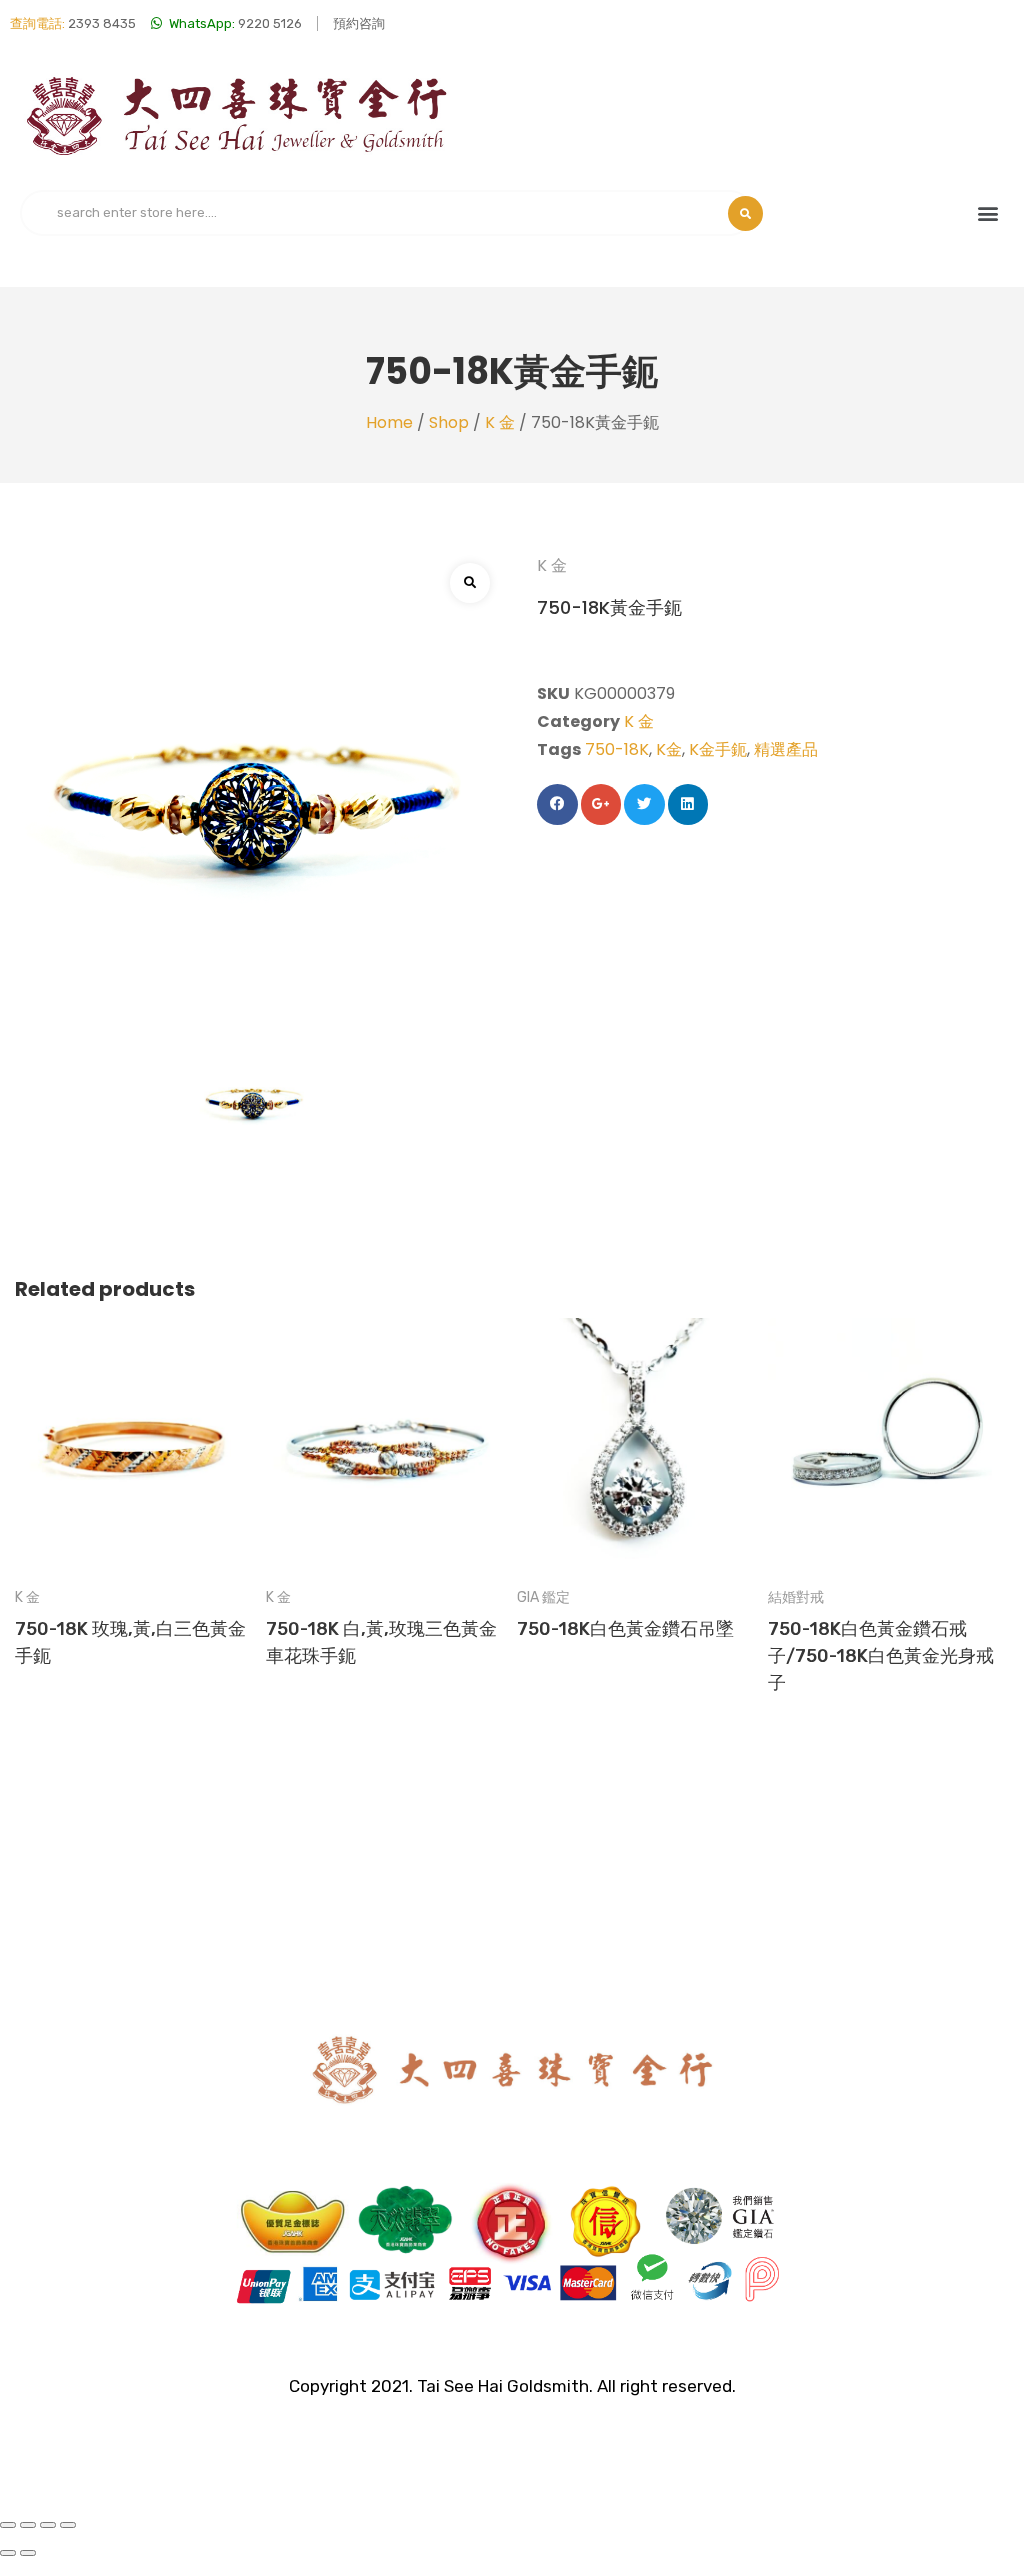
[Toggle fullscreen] (48, 2525)
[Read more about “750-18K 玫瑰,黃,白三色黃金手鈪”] (135, 1414)
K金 (669, 749)
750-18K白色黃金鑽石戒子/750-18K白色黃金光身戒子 (881, 1656)
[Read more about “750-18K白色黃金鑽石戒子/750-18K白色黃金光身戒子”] (888, 1414)
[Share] (28, 2525)
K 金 (500, 422)
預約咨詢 (359, 23)
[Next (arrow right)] (28, 2553)
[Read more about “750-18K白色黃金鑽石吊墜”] (637, 1414)
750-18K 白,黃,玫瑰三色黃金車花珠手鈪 (381, 1642)
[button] (987, 213)
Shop (449, 422)
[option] (135, 1509)
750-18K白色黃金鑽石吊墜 (625, 1629)
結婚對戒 (796, 1597)
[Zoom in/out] (68, 2525)
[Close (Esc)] (8, 2525)
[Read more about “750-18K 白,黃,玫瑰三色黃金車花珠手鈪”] (386, 1414)
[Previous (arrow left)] (8, 2553)
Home (389, 422)
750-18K (617, 749)
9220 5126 (235, 23)
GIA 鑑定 (543, 1597)
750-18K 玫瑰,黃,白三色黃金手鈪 (130, 1642)
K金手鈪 (718, 749)
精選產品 (786, 749)
